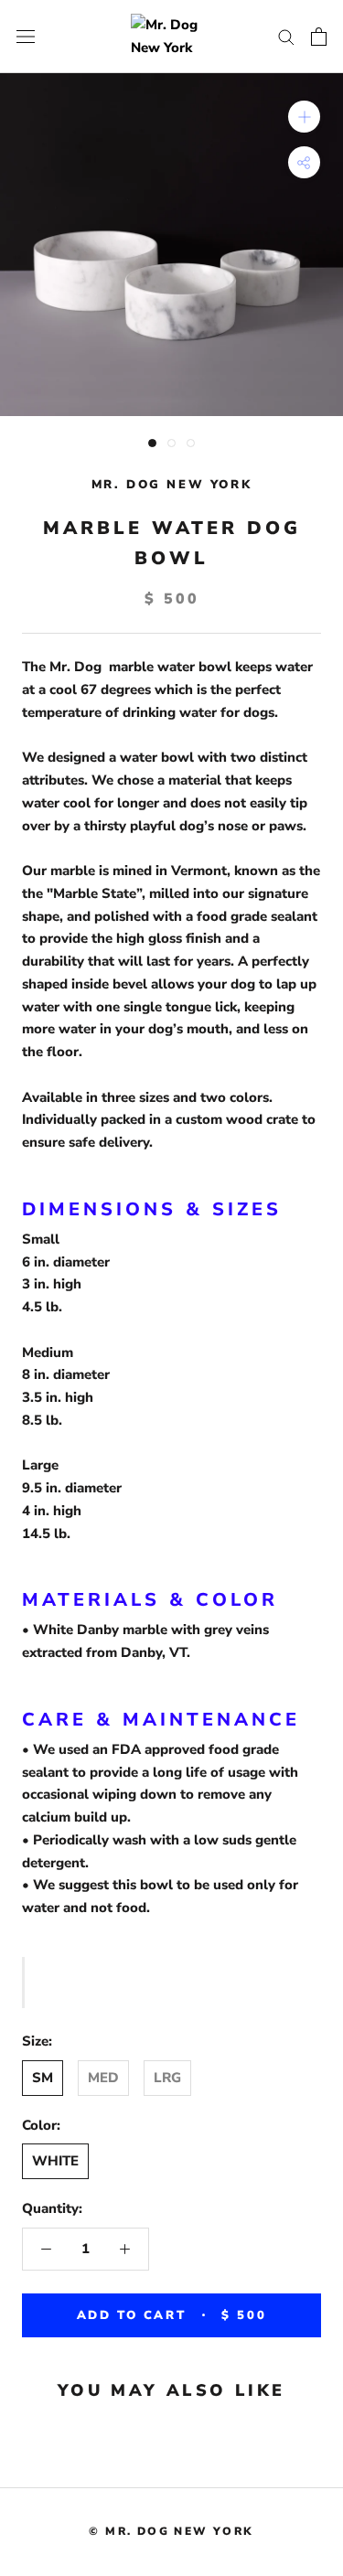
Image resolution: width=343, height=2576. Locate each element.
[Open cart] (319, 37)
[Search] (286, 36)
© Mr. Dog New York (171, 2531)
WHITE (55, 2161)
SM (43, 2078)
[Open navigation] (26, 36)
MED (103, 2078)
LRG (167, 2078)
